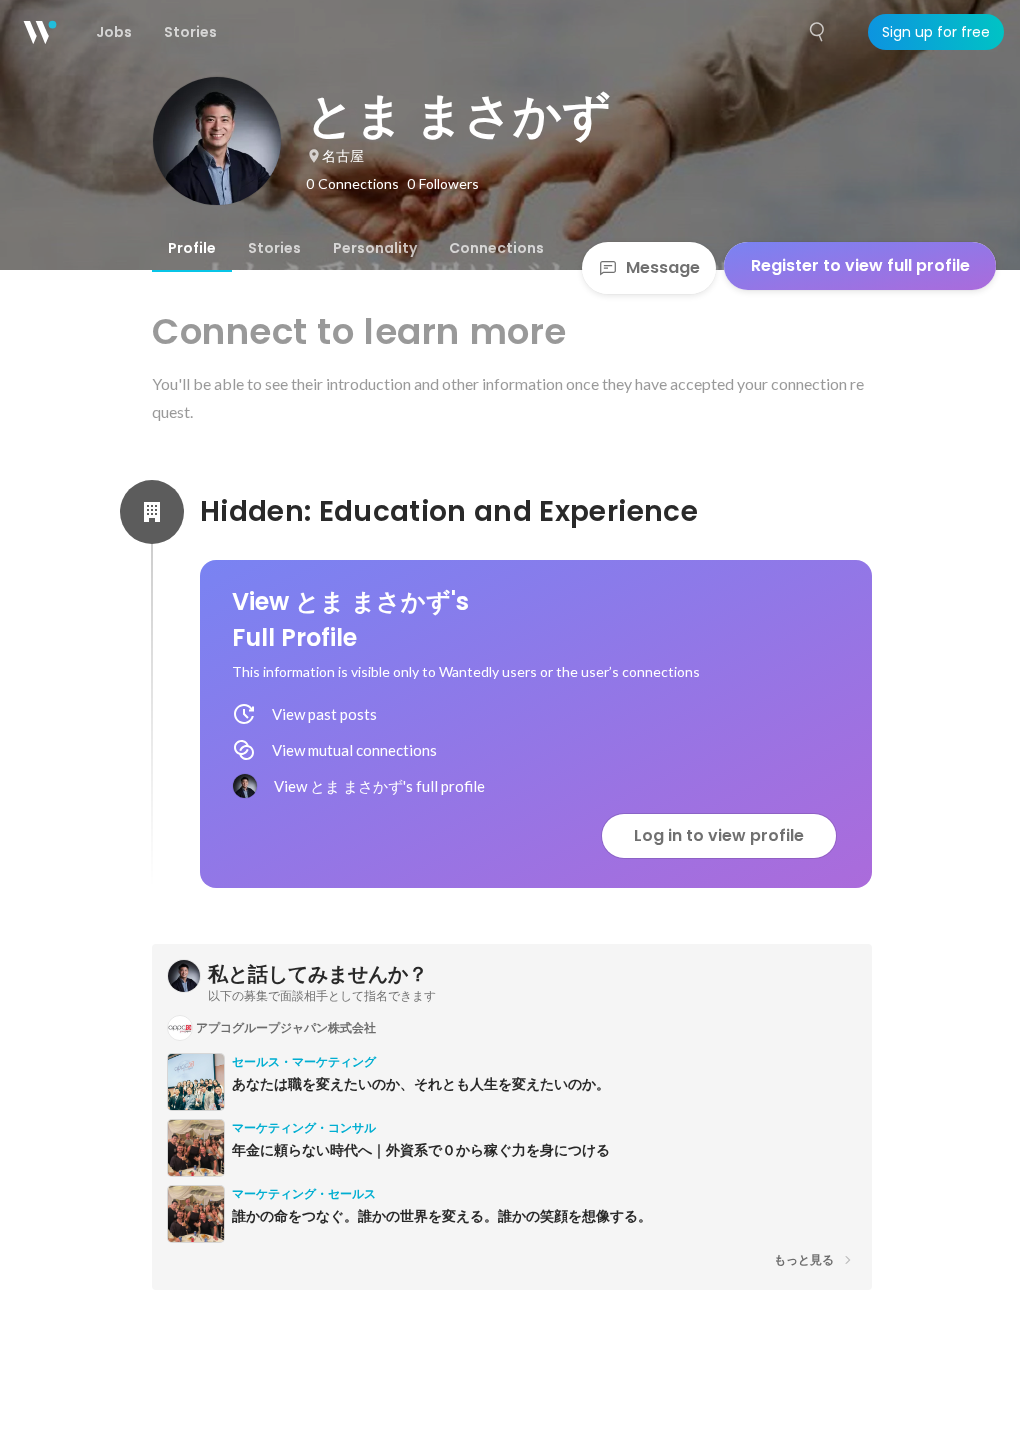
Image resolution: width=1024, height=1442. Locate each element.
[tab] (192, 248)
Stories (274, 248)
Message (663, 267)
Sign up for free (936, 32)
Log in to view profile (719, 835)
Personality (375, 248)
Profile (192, 248)
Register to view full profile (860, 265)
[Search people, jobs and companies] (818, 32)
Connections (496, 248)
